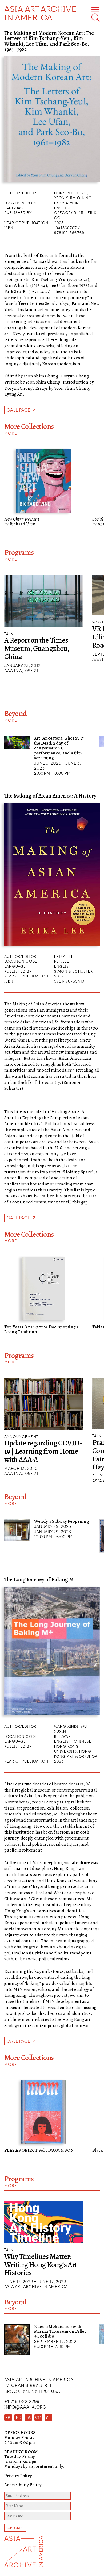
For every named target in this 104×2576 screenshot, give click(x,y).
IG (18, 2418)
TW (28, 2418)
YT (48, 2418)
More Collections (29, 426)
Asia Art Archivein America (40, 13)
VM (38, 2418)
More (11, 433)
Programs (19, 552)
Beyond (16, 714)
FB (8, 2418)
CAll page (19, 410)
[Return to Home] (27, 2556)
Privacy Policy (18, 2476)
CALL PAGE (19, 1218)
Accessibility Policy (23, 2485)
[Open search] (95, 18)
